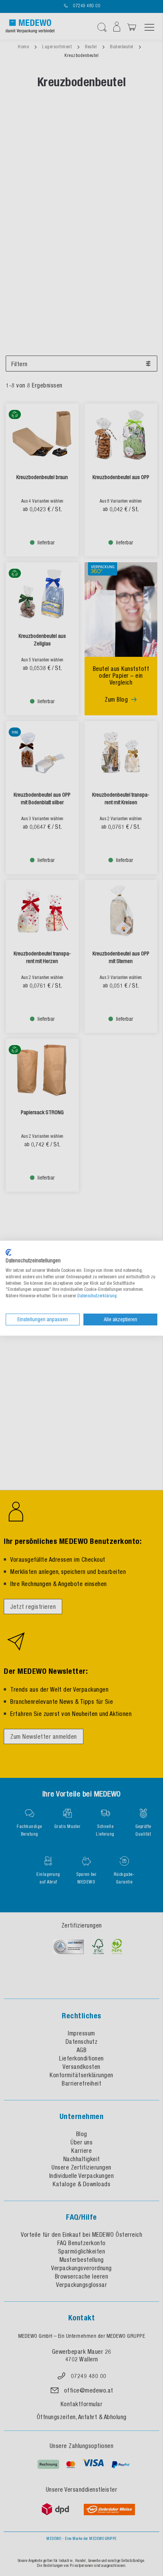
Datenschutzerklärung (97, 1296)
